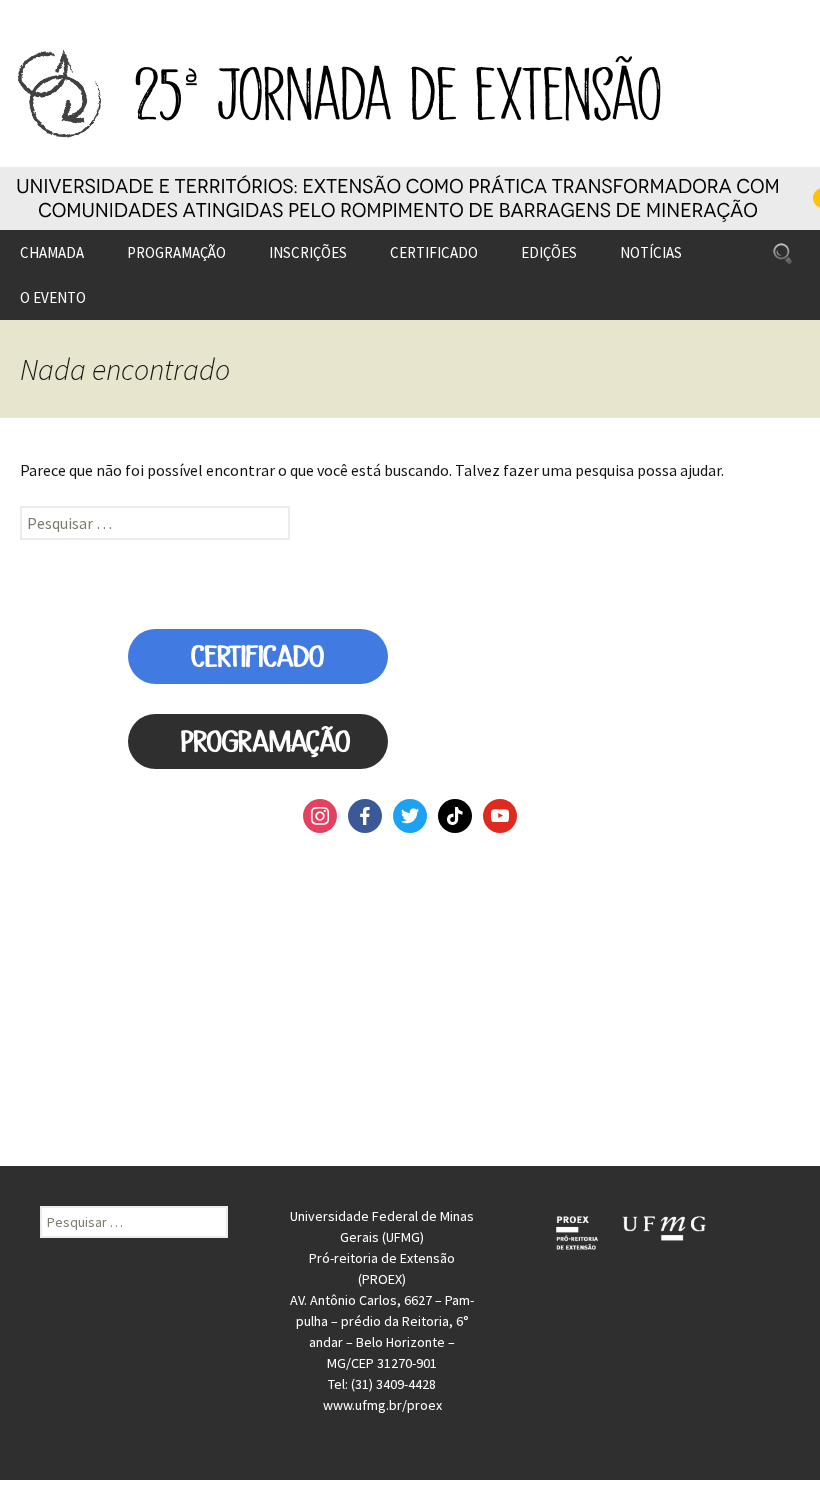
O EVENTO (53, 297)
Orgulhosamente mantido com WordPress (126, 1490)
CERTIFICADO (434, 252)
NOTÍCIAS (651, 252)
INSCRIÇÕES (308, 252)
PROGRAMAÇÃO (176, 252)
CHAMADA (52, 252)
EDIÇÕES (549, 252)
